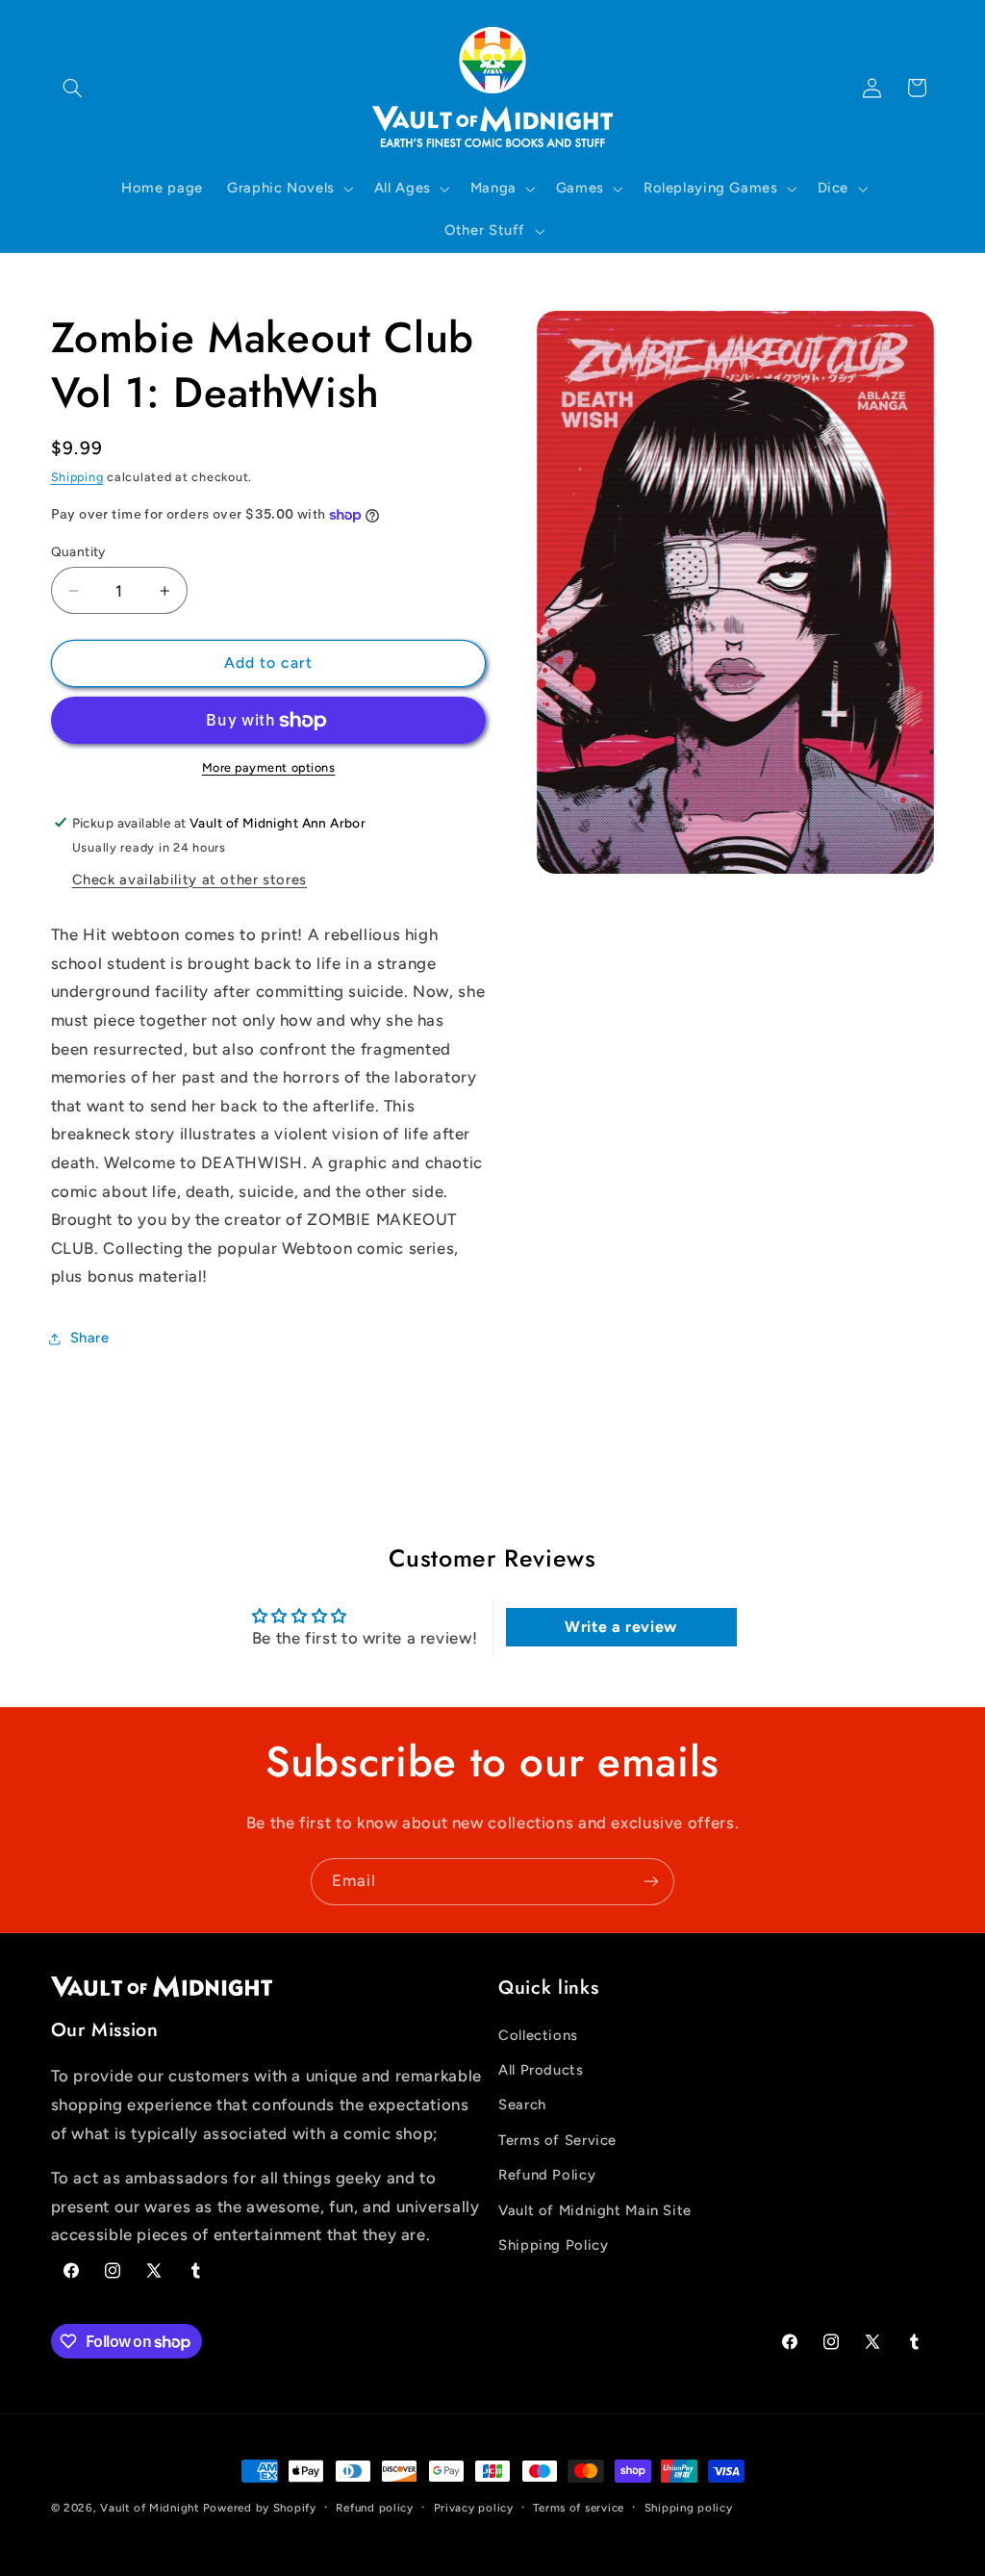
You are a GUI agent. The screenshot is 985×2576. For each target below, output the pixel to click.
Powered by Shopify (260, 2508)
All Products (541, 2070)
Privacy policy (474, 2508)
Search (522, 2104)
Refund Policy (547, 2175)
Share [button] (90, 1338)
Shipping (77, 477)
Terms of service (579, 2508)
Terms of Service (557, 2140)
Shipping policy (689, 2508)
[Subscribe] (651, 1882)
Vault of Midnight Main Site (595, 2210)
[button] (73, 88)
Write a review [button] (621, 1627)
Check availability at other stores (189, 880)
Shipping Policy (553, 2245)
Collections (538, 2035)
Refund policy (375, 2508)
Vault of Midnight (150, 2508)
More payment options (269, 767)
